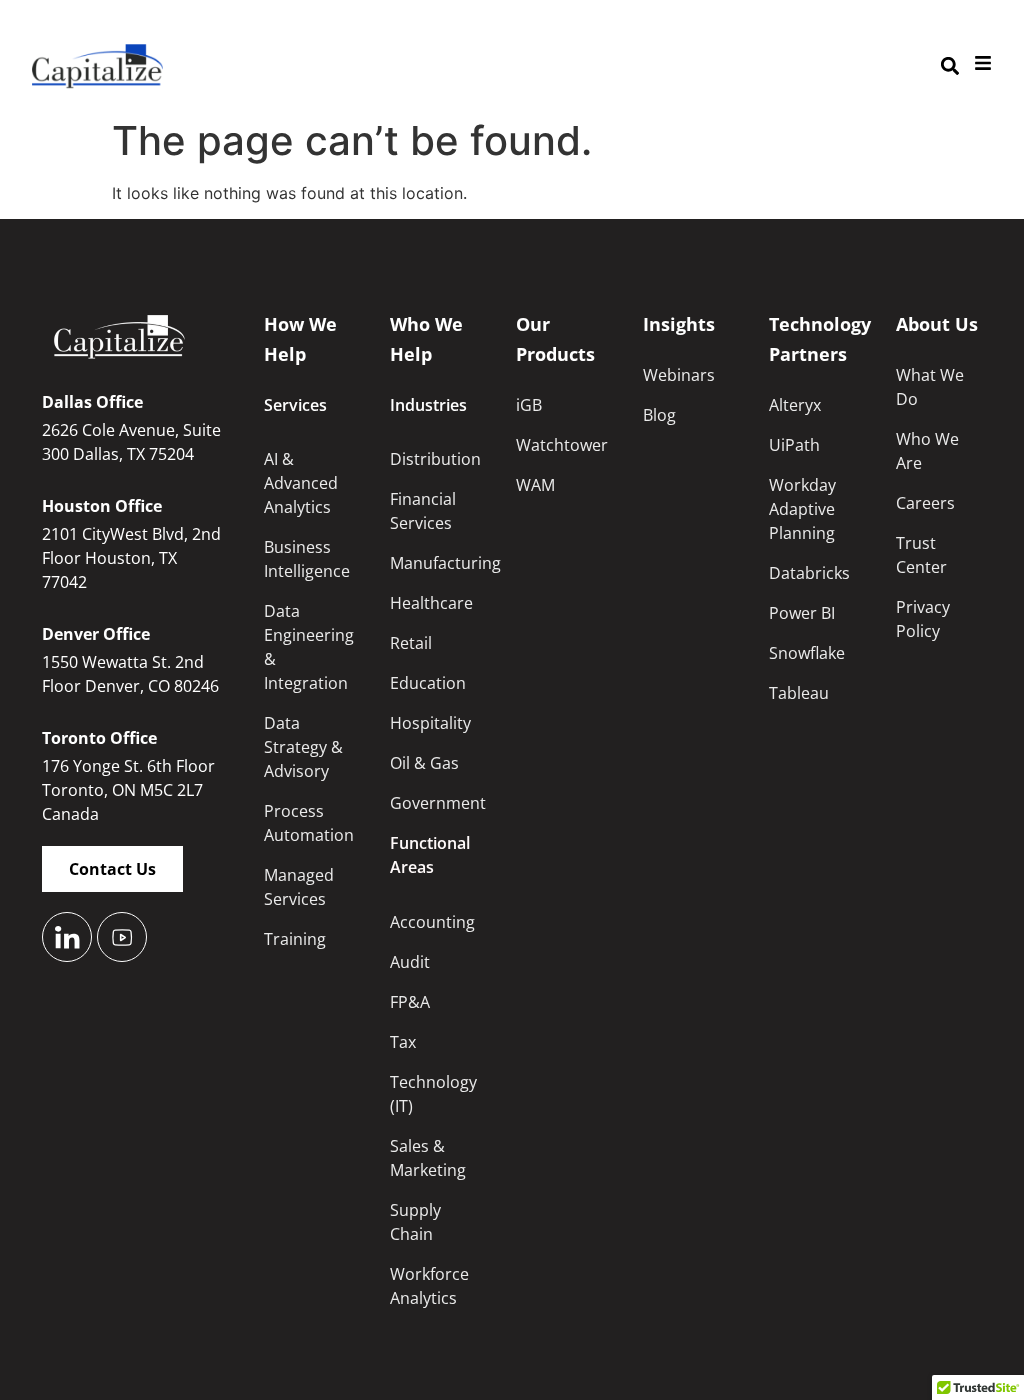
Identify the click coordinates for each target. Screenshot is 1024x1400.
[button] (949, 66)
